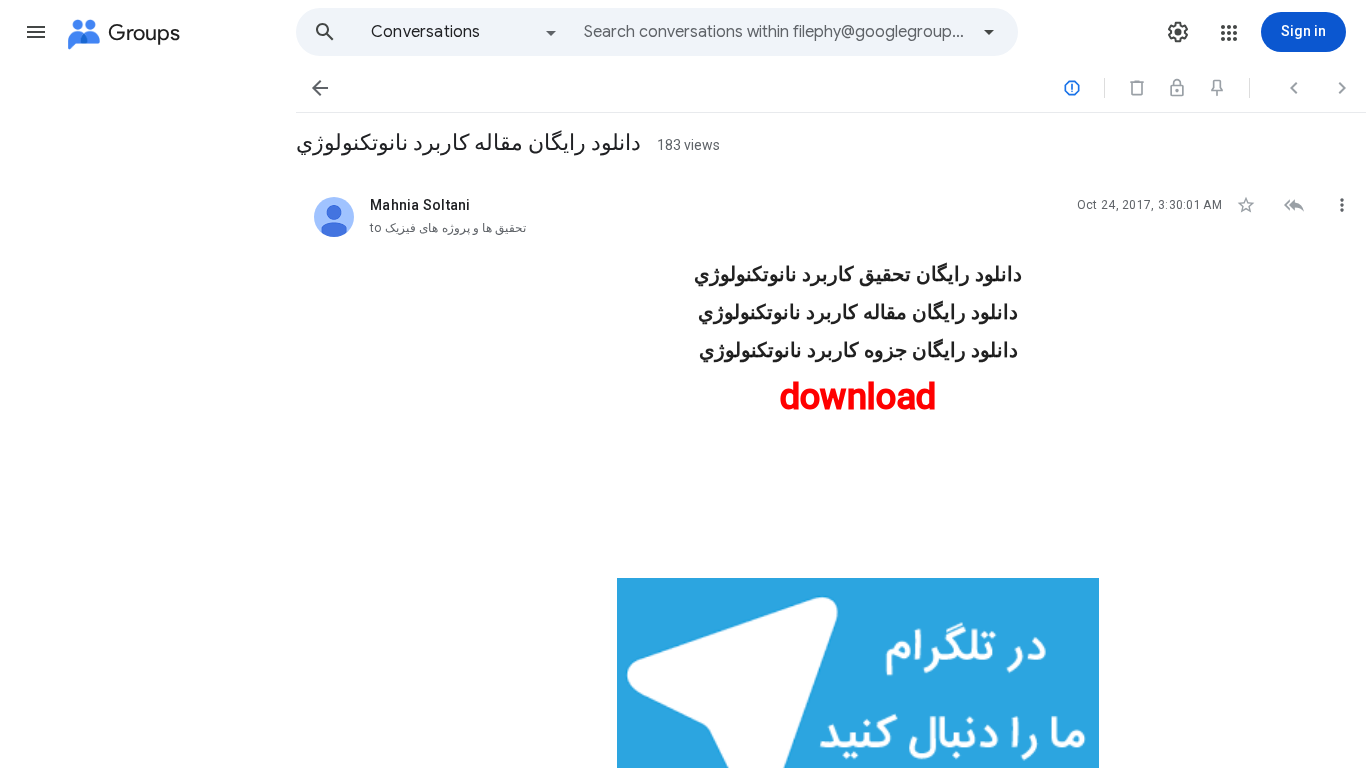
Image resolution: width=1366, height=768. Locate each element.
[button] (36, 32)
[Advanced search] (989, 32)
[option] (465, 32)
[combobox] (776, 32)
